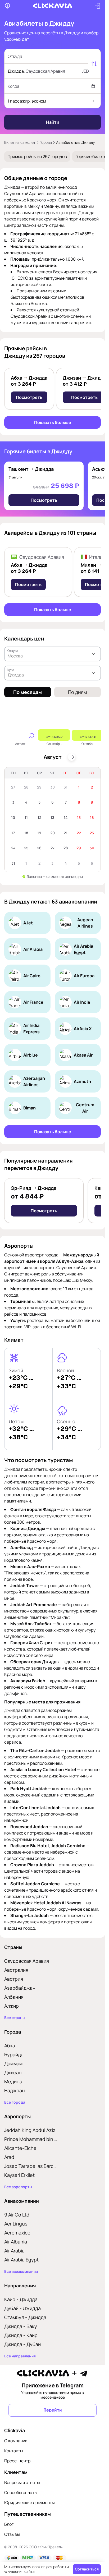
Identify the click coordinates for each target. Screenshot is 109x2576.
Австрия (14, 1979)
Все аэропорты (18, 2187)
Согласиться (87, 2569)
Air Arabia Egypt (21, 2260)
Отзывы (12, 2534)
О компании (16, 2441)
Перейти (53, 2410)
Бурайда (14, 2054)
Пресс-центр (17, 2461)
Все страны (15, 2018)
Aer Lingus (16, 2224)
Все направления (20, 2356)
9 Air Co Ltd (17, 2215)
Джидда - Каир (21, 2335)
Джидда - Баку (21, 2326)
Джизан (13, 2072)
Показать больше (53, 422)
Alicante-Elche (20, 2148)
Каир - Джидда (21, 2299)
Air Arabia (14, 2251)
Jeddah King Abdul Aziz (30, 2130)
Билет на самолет (20, 142)
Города (46, 142)
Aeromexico (17, 2233)
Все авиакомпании (21, 2271)
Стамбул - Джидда (25, 2317)
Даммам (13, 2063)
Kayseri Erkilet (19, 2175)
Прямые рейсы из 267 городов (37, 156)
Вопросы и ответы (22, 2482)
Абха (10, 2045)
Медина (13, 2081)
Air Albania (16, 2242)
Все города (15, 2102)
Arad (9, 2157)
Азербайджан (20, 1988)
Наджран (15, 2090)
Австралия (16, 1970)
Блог (9, 2524)
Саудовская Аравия (27, 1961)
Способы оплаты (21, 2492)
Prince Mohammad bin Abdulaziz (31, 2139)
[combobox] (47, 56)
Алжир (12, 2006)
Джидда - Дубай (22, 2344)
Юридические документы (29, 2503)
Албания (14, 1997)
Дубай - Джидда (22, 2308)
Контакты (14, 2451)
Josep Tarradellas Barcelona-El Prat (31, 2166)
